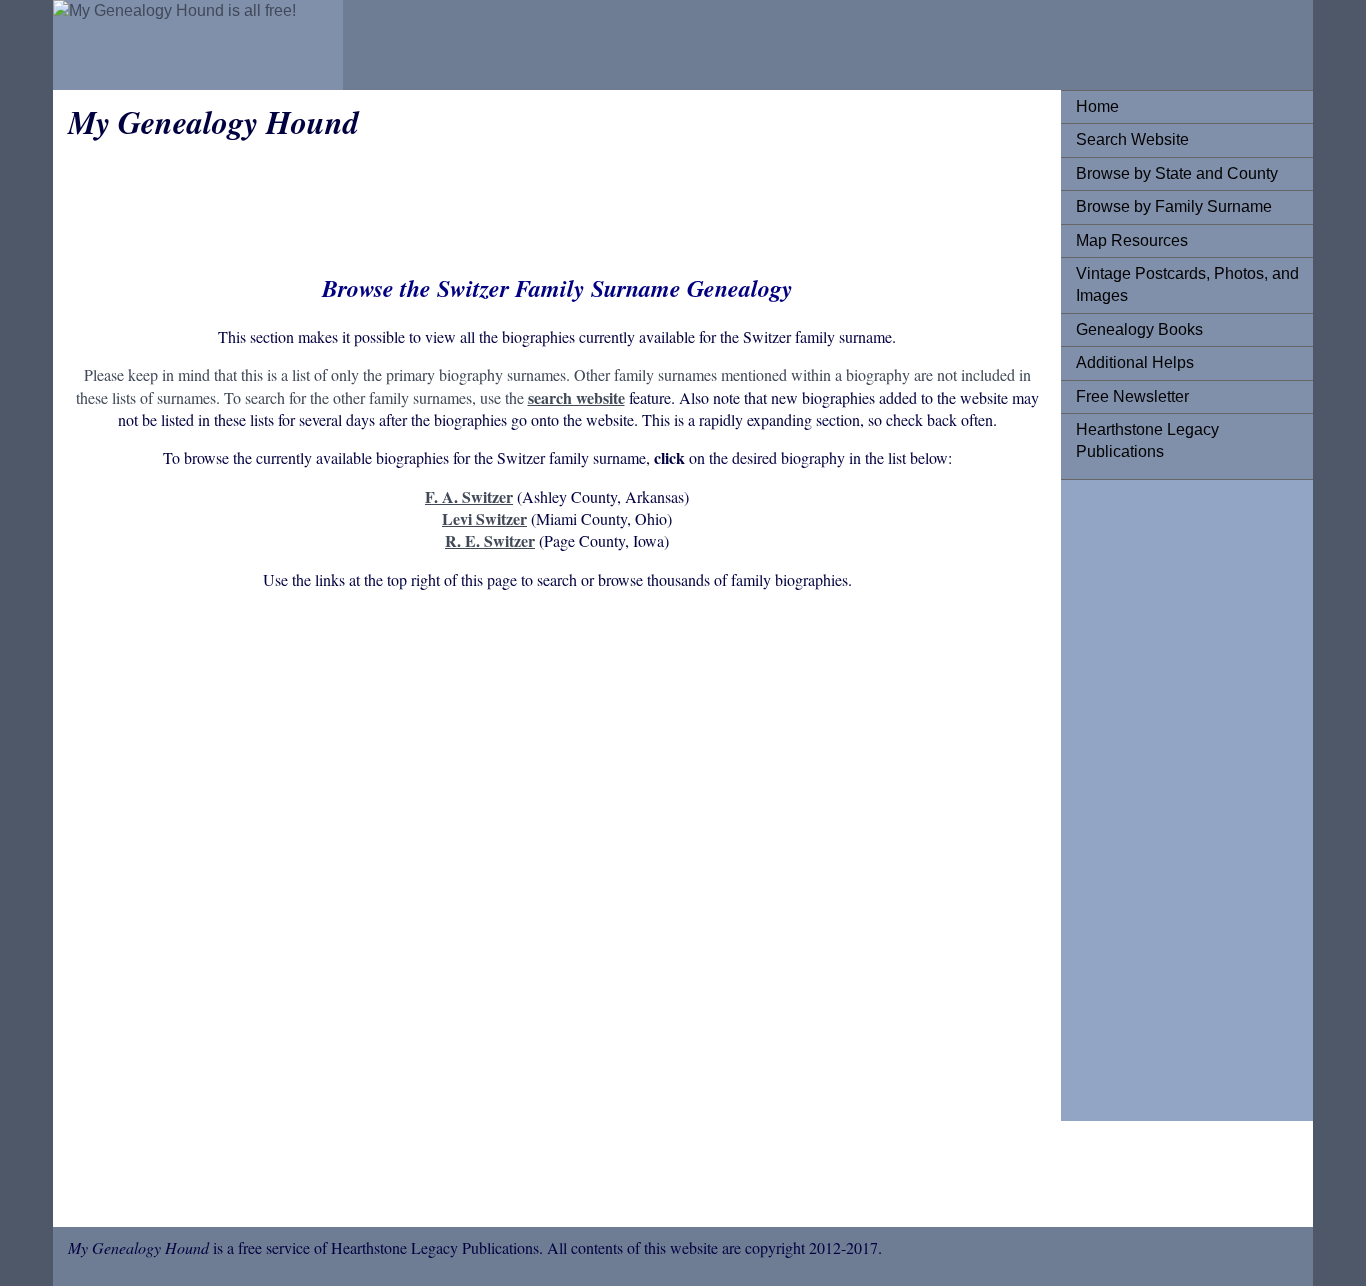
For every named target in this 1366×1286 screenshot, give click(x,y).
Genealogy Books (1139, 329)
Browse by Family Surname (1174, 206)
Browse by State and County (1177, 173)
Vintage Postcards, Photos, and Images (1187, 284)
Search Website (1132, 139)
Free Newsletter (1132, 396)
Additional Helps (1135, 362)
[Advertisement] (1156, 795)
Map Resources (1132, 240)
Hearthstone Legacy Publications (1147, 440)
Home (1097, 106)
